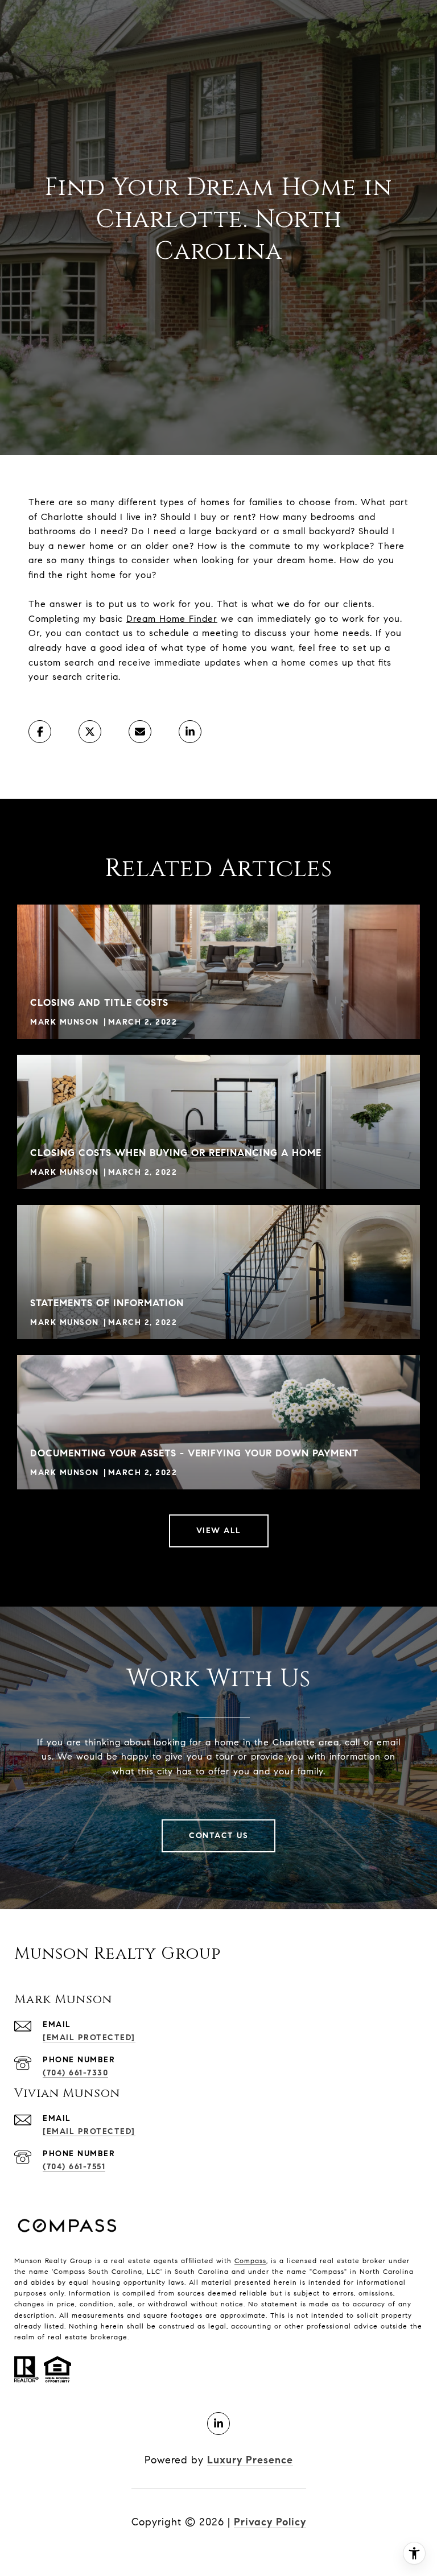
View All (219, 1531)
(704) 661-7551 (74, 2167)
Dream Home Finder (172, 619)
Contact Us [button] (218, 1836)
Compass (250, 2261)
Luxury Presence (250, 2460)
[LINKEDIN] (218, 2424)
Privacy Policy (270, 2522)
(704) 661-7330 (75, 2073)
